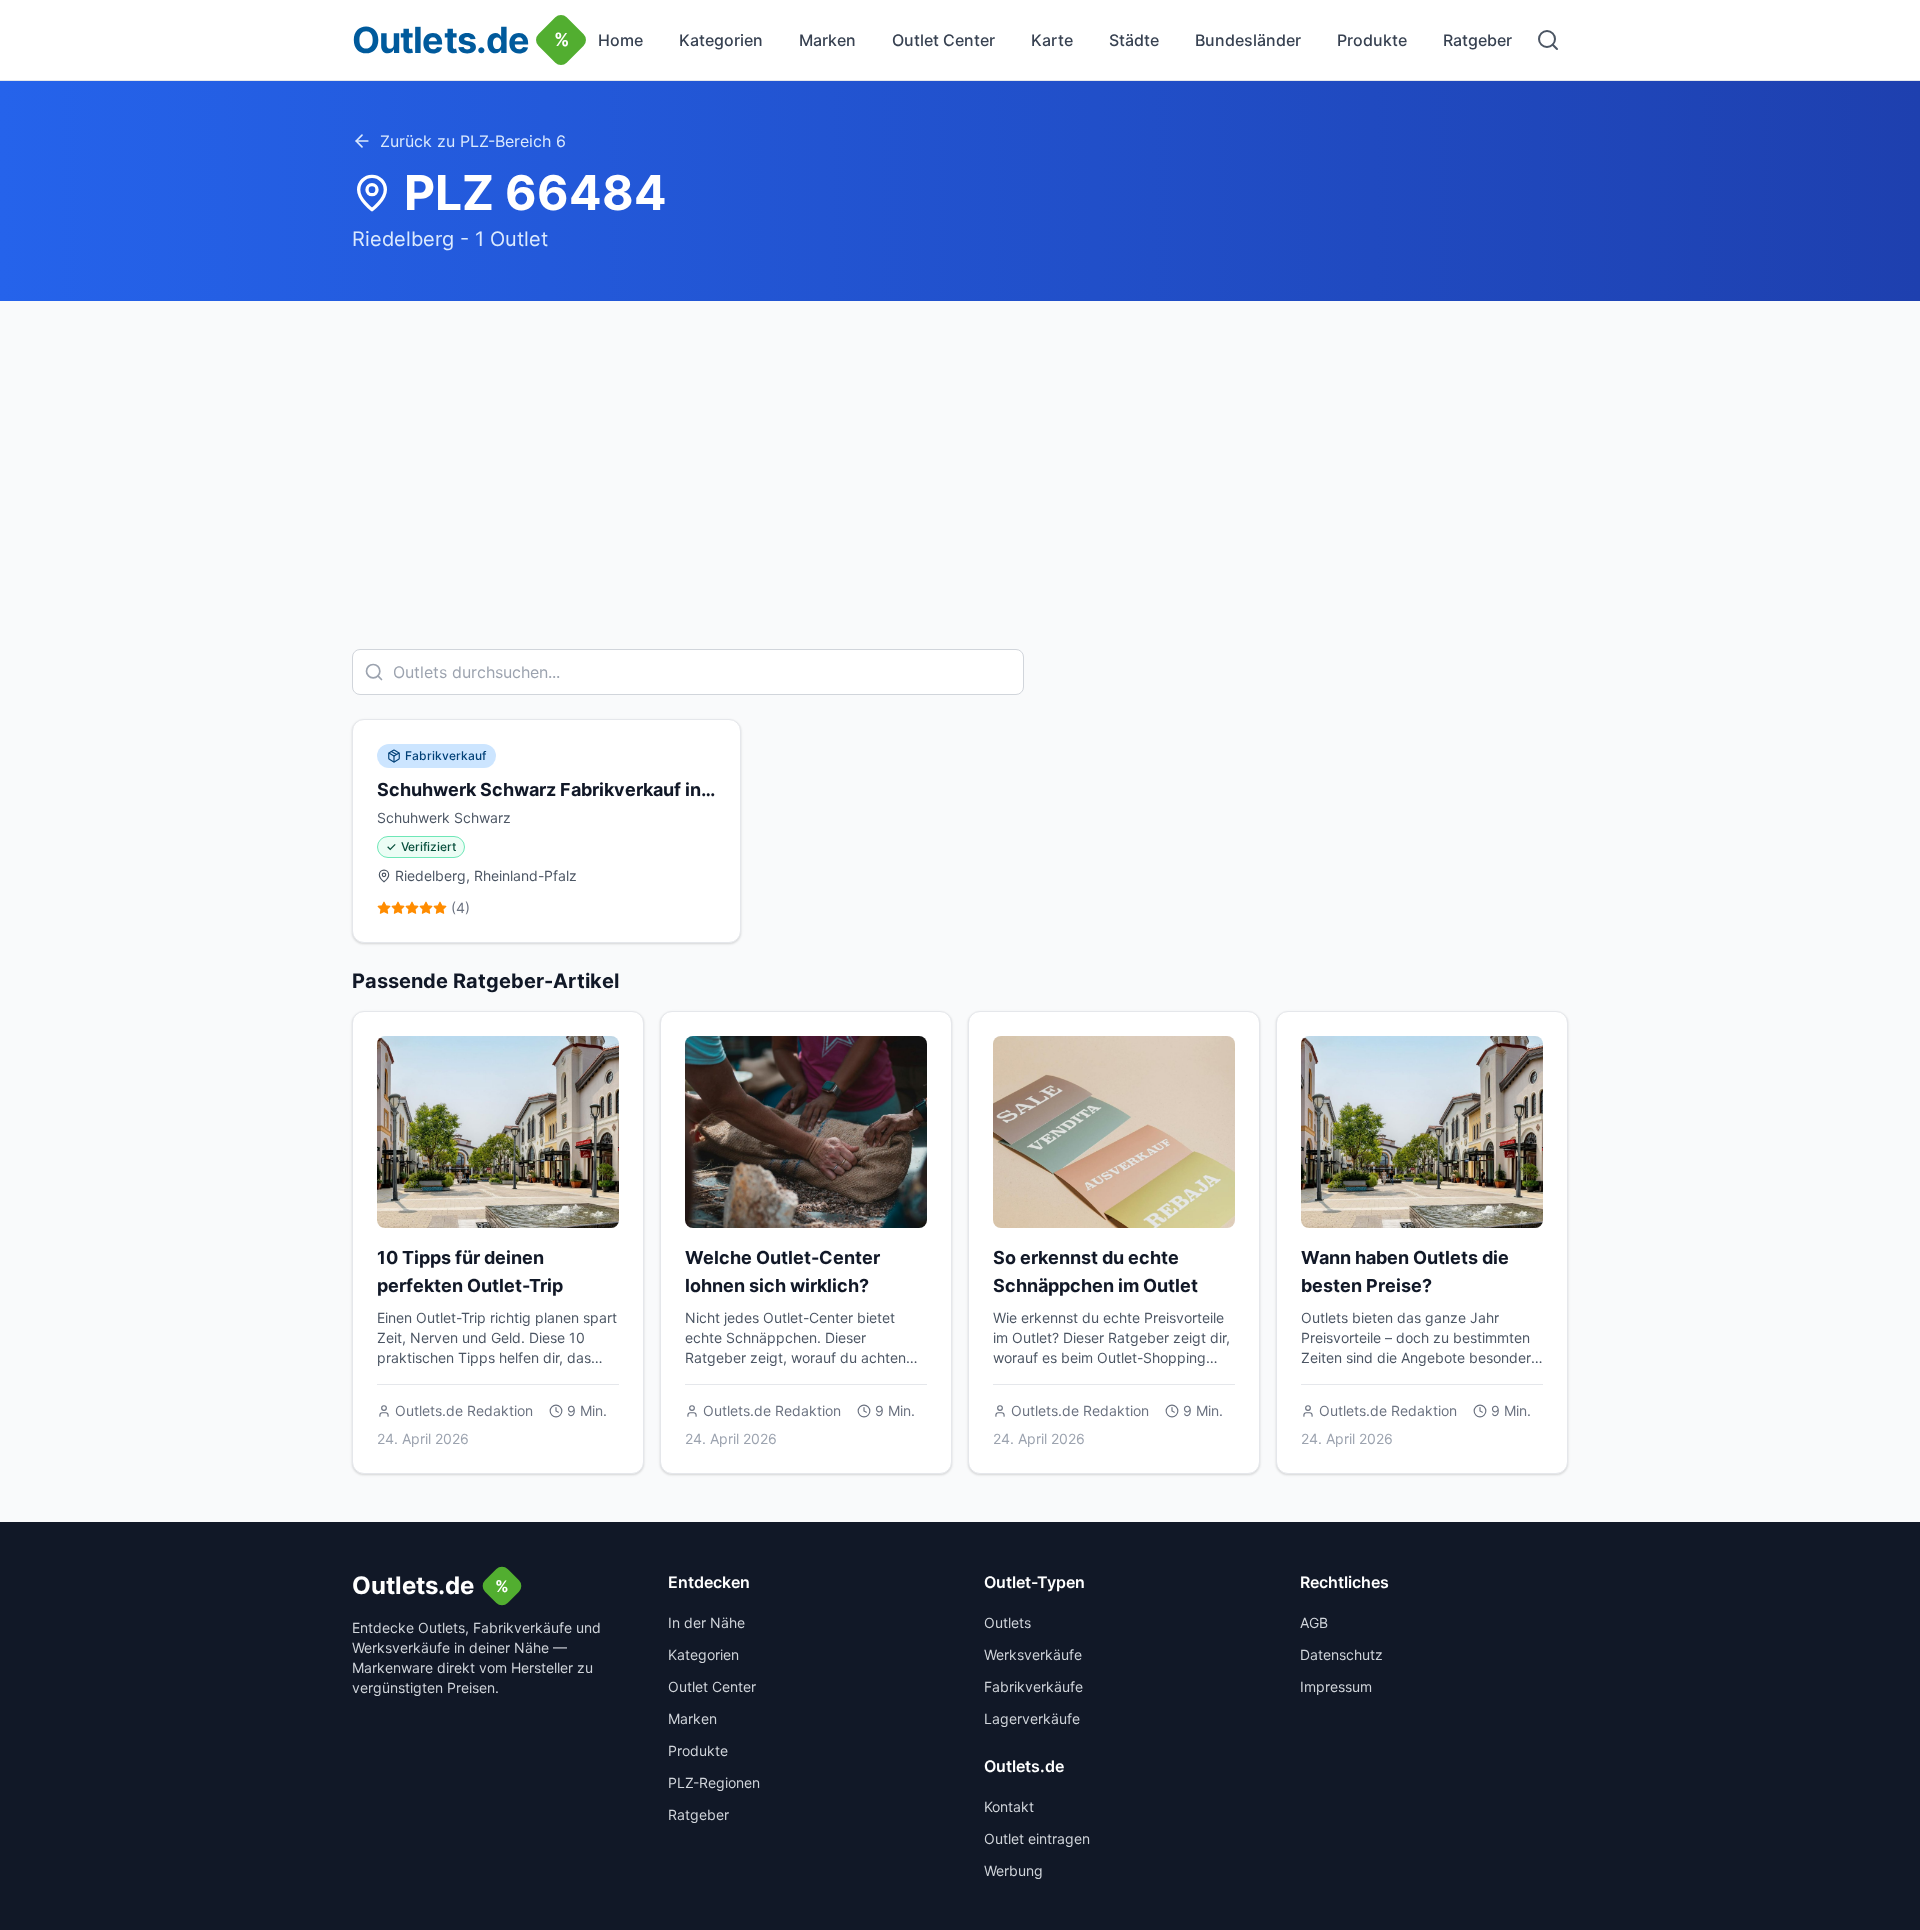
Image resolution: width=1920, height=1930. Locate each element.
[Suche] (1548, 40)
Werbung (1013, 1870)
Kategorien (721, 40)
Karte (1052, 40)
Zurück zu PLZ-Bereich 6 (473, 141)
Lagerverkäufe (1032, 1718)
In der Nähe (706, 1622)
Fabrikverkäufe (1033, 1686)
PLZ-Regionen (714, 1782)
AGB (1314, 1622)
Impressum (1336, 1686)
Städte (1134, 40)
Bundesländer (1248, 40)
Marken (827, 40)
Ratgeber (1477, 40)
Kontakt (1009, 1806)
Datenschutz (1341, 1654)
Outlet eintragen (1037, 1838)
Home (620, 40)
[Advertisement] (960, 451)
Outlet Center (943, 40)
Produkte (1372, 40)
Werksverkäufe (1033, 1654)
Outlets (1007, 1622)
